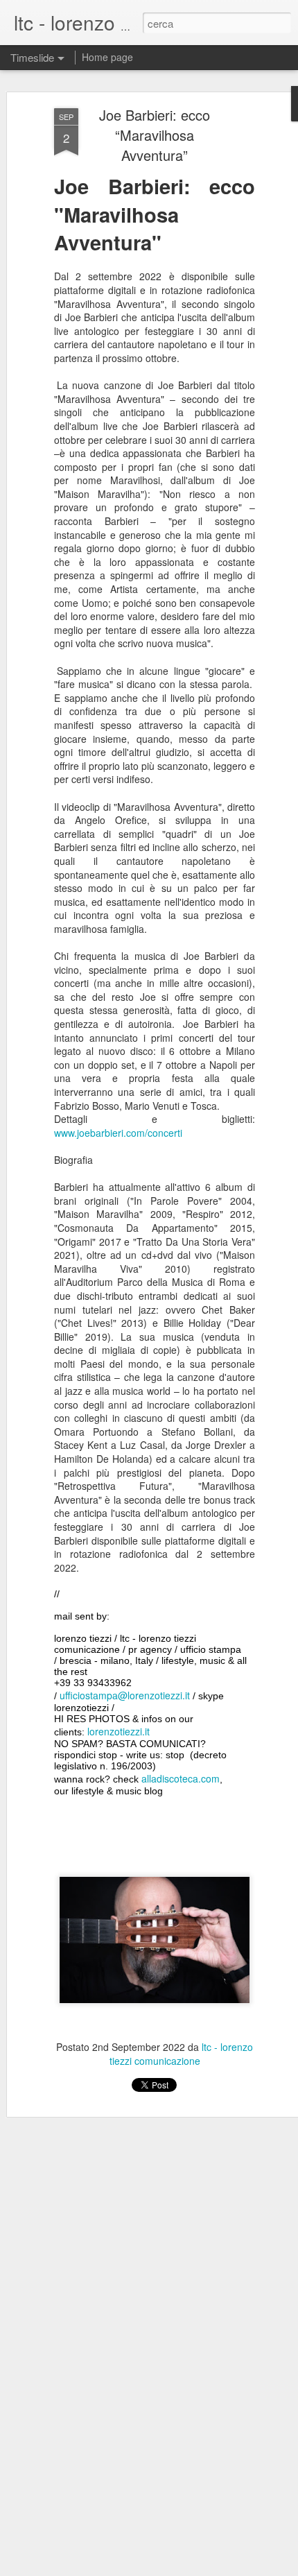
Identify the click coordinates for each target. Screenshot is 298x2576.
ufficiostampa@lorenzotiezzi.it (125, 1695)
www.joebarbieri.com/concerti (118, 1133)
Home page (107, 57)
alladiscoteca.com (181, 1778)
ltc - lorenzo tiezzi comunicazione (182, 2054)
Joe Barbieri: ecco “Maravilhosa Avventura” (155, 135)
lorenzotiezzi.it (119, 1731)
